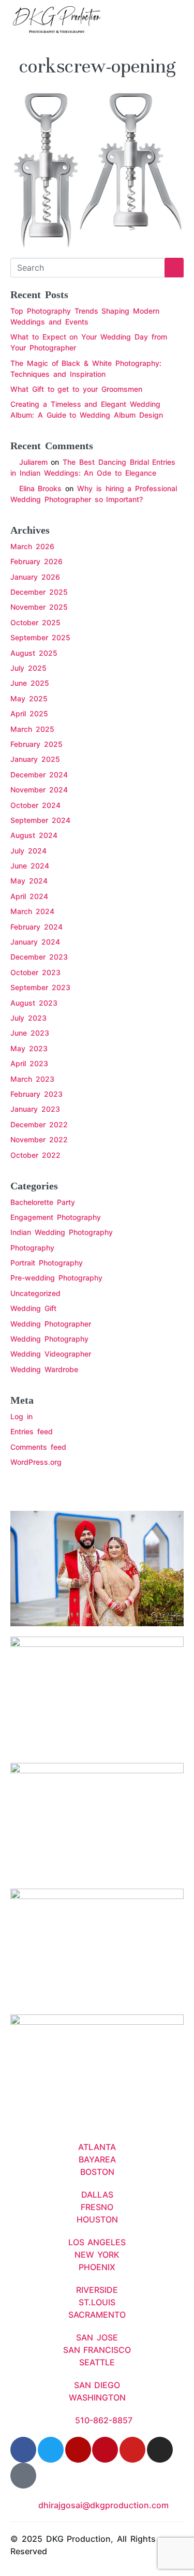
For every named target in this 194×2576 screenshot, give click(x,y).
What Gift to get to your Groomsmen (76, 389)
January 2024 (35, 942)
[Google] (23, 2476)
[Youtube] (132, 2450)
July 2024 (28, 851)
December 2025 (39, 592)
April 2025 (29, 713)
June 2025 (30, 683)
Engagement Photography (56, 1217)
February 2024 (36, 927)
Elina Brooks (41, 488)
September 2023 (40, 987)
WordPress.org (36, 1462)
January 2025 (35, 759)
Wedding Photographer (51, 1324)
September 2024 (40, 820)
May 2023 (29, 1048)
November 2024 (39, 790)
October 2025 (35, 622)
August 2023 (34, 1003)
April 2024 (29, 896)
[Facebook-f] (23, 2450)
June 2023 (30, 1033)
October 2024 (35, 805)
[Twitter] (51, 2450)
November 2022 (39, 1139)
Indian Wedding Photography (62, 1232)
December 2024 (39, 775)
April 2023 (29, 1063)
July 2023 (28, 1018)
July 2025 (28, 668)
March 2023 (32, 1079)
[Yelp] (78, 2450)
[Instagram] (160, 2450)
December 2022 (39, 1124)
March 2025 (32, 729)
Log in (21, 1416)
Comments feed (38, 1447)
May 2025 (29, 698)
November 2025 (39, 607)
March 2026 (32, 546)
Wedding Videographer (51, 1354)
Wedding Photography (49, 1339)
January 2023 (35, 1109)
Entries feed (32, 1431)
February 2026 (36, 561)
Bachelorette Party (43, 1202)
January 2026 (35, 577)
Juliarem (33, 462)
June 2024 (30, 866)
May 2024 (29, 881)
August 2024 (34, 835)
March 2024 (32, 911)
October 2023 (35, 972)
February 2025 (36, 744)
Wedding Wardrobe (44, 1369)
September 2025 (40, 637)
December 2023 (39, 957)
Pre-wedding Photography (56, 1278)
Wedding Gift (33, 1308)
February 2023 (36, 1094)
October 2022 (35, 1155)
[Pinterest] (105, 2450)
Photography (32, 1248)
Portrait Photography (47, 1263)
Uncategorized (35, 1293)
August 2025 (34, 653)
